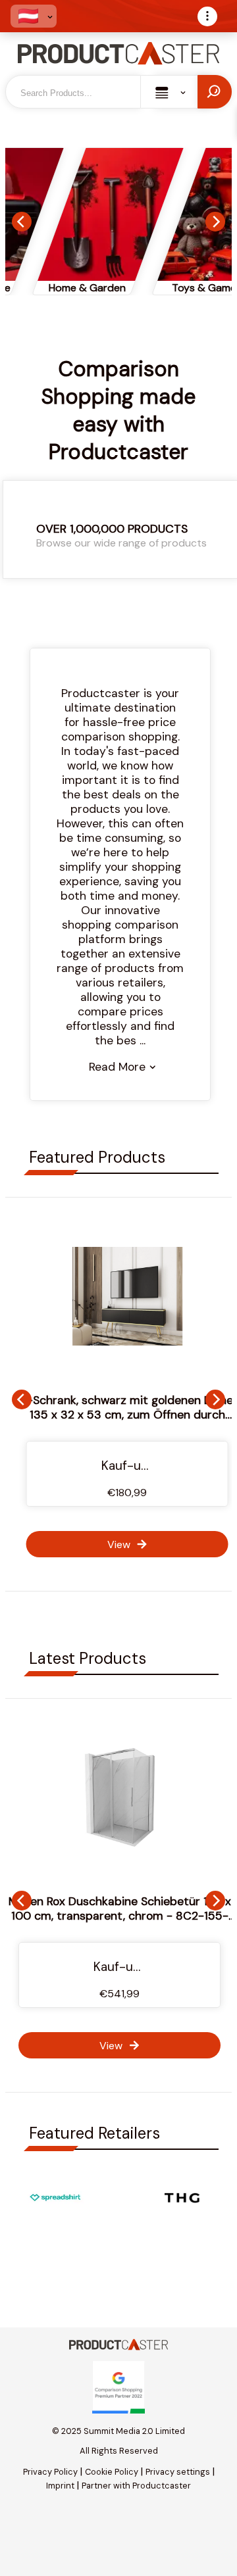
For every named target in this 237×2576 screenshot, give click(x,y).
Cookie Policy (112, 2472)
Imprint (60, 2486)
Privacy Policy (50, 2472)
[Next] (215, 222)
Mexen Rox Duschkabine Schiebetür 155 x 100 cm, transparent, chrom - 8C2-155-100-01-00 (120, 1916)
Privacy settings (178, 2472)
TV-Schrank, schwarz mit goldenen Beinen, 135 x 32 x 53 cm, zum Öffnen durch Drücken (120, 1415)
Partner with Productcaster (136, 2486)
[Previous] (22, 222)
